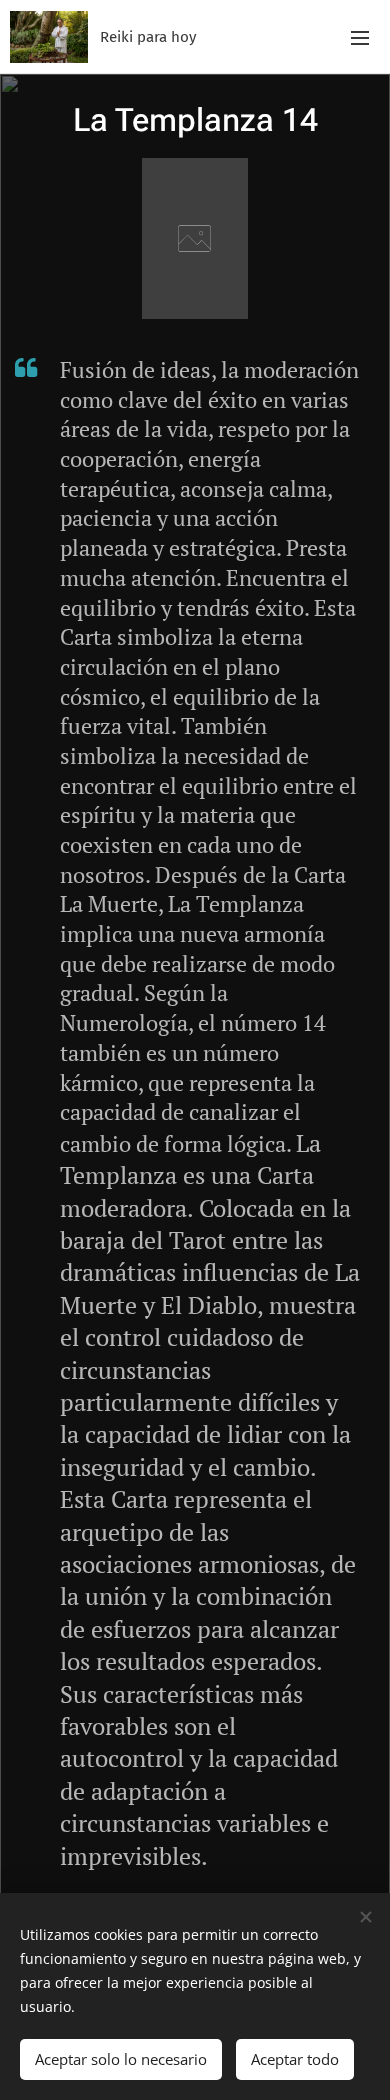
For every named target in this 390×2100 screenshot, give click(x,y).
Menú (360, 37)
